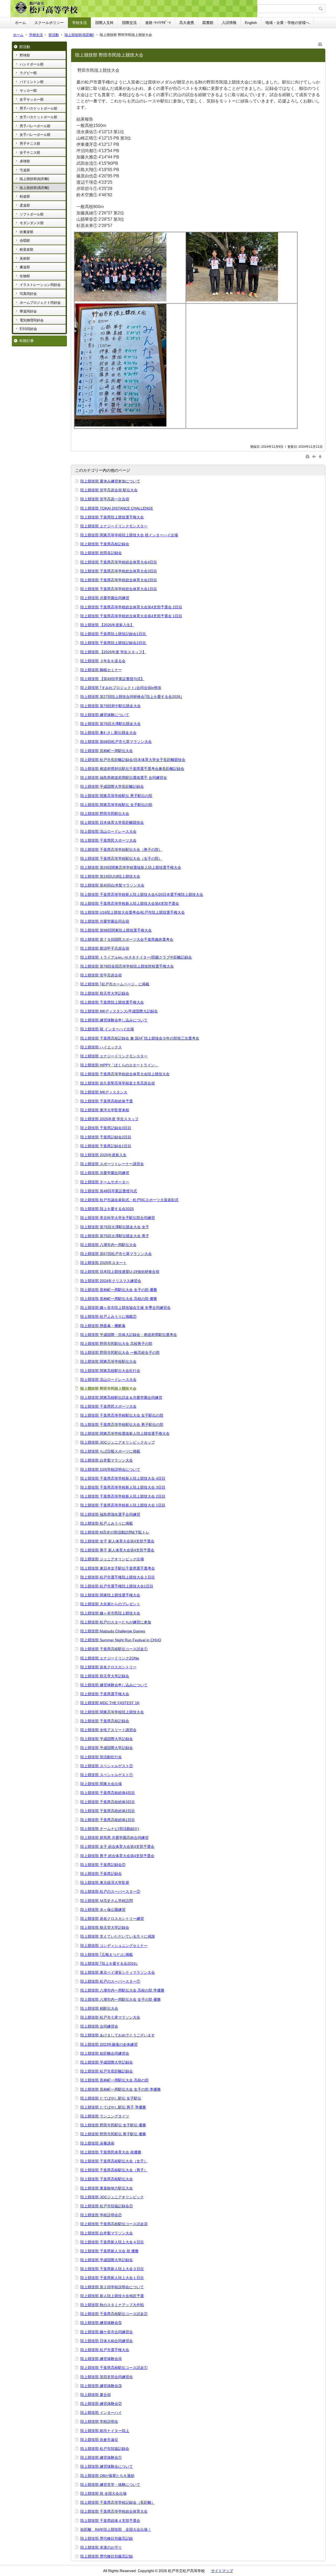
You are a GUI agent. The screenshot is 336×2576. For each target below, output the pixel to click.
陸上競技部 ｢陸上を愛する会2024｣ (109, 1963)
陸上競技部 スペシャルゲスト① (107, 1775)
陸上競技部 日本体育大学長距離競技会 (112, 822)
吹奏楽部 (27, 232)
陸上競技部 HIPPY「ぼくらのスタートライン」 (119, 1065)
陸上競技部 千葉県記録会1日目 (106, 1146)
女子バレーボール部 (35, 135)
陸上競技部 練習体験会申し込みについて (114, 1020)
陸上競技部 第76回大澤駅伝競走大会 (111, 724)
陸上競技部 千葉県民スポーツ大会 (108, 840)
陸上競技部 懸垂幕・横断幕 (103, 1326)
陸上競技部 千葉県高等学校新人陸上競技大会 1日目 (123, 1505)
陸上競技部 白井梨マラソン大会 (107, 1460)
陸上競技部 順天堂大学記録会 (105, 993)
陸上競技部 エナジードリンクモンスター (114, 526)
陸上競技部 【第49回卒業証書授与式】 (112, 679)
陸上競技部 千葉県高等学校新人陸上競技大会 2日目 (123, 1496)
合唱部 (25, 241)
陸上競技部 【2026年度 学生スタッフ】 (113, 652)
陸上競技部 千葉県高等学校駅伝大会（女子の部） (121, 858)
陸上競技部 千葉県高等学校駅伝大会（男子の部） (121, 850)
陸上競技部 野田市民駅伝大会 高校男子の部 (116, 1344)
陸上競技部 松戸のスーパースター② (110, 1891)
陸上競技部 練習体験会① (101, 2457)
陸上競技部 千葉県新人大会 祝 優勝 (109, 2251)
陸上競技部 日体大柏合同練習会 (107, 2341)
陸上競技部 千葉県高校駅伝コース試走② (114, 2314)
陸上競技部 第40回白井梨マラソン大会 (112, 885)
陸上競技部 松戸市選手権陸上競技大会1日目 (117, 1586)
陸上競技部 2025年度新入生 (103, 1155)
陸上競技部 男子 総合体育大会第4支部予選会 (117, 1856)
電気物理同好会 (32, 320)
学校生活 (80, 23)
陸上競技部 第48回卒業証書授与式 (109, 1191)
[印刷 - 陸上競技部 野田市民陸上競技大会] (320, 43)
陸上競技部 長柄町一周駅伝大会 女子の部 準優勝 (120, 2089)
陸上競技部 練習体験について (105, 715)
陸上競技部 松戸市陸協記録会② (107, 2206)
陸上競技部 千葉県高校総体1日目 (108, 1820)
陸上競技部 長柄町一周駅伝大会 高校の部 (114, 2080)
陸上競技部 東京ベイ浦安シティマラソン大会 (118, 1972)
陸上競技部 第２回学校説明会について (112, 2287)
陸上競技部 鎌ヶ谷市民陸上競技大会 (110, 1613)
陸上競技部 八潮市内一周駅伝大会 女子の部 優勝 (120, 1999)
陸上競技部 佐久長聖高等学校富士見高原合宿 (118, 1083)
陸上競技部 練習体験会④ (101, 2359)
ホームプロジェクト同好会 (40, 303)
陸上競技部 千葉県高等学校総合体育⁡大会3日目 (119, 571)
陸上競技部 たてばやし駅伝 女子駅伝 (111, 2098)
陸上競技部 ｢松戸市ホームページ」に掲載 (115, 984)
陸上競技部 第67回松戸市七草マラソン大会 (116, 1254)
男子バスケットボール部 (38, 108)
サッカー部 (28, 91)
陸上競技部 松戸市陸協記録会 (105, 2449)
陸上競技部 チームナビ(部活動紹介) (110, 1829)
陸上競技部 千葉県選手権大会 (105, 1694)
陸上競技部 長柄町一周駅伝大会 (107, 751)
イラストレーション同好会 (40, 285)
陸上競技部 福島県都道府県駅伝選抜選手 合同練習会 (124, 778)
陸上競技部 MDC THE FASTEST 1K (110, 1703)
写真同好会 (28, 294)
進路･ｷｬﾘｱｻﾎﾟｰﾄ (158, 23)
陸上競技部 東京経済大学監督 (105, 1883)
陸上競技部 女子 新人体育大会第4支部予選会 (117, 1541)
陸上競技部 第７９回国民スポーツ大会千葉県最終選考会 (127, 939)
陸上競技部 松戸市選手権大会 (105, 2350)
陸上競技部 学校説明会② (101, 2215)
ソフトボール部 (32, 214)
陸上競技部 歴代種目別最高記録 (107, 2538)
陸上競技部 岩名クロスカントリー (108, 1667)
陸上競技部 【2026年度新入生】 (107, 625)
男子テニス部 (30, 144)
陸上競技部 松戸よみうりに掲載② (108, 1317)
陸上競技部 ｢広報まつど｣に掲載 (107, 1955)
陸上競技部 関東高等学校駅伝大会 (108, 1361)
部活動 (54, 35)
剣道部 (25, 196)
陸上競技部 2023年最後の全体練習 (109, 2044)
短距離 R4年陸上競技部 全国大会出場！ (116, 2529)
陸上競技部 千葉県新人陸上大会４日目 (112, 2242)
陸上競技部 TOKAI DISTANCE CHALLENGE (117, 508)
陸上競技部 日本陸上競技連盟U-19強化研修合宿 (120, 1272)
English (251, 23)
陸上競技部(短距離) (34, 179)
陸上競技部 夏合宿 (96, 2395)
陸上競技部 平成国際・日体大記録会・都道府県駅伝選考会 (129, 1335)
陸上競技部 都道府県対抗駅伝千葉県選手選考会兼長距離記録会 (132, 769)
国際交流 (129, 23)
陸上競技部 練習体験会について (107, 2466)
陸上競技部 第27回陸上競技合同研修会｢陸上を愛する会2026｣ (131, 697)
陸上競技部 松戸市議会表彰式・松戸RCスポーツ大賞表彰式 (129, 1200)
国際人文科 (104, 23)
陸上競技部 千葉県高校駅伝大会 (107, 2179)
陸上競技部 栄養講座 (97, 2143)
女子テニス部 (30, 153)
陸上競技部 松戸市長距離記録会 (107, 2071)
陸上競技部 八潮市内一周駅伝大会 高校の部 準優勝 (122, 1990)
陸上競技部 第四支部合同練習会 (107, 2377)
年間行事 (27, 341)
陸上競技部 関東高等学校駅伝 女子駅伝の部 (116, 805)
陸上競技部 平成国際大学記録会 (107, 1739)
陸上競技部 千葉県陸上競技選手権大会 (112, 517)
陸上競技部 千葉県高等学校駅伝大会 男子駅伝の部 (122, 1425)
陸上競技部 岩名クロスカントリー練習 (112, 1919)
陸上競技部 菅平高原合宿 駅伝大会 (109, 490)
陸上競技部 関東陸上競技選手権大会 (110, 1595)
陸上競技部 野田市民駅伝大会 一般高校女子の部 (120, 1353)
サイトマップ (222, 2571)
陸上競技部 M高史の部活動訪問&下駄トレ (115, 1532)
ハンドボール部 (32, 64)
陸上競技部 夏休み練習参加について (110, 481)
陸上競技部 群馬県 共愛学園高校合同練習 (114, 1838)
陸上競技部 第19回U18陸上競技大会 (110, 876)
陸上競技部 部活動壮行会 (101, 1757)
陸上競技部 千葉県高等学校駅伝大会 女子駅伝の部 (122, 1415)
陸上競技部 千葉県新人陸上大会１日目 (112, 2278)
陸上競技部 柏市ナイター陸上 (105, 2431)
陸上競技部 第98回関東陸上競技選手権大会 (116, 930)
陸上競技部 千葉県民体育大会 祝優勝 (111, 2152)
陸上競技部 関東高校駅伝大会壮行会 (110, 1371)
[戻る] (314, 456)
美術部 (25, 258)
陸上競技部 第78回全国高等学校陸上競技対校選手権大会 (127, 966)
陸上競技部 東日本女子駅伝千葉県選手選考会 (118, 1568)
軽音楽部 (27, 250)
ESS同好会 (28, 329)
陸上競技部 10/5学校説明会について (110, 1469)
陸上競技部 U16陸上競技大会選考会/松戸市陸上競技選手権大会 (133, 912)
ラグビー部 (28, 73)
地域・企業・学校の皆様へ (287, 23)
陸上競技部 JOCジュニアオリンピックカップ (118, 1442)
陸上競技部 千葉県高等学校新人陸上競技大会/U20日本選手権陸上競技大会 (142, 894)
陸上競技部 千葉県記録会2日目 (106, 1137)
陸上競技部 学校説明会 (99, 2421)
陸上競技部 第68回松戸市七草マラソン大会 (116, 742)
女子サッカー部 (32, 99)
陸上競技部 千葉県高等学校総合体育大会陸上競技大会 (125, 1074)
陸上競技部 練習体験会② (101, 2404)
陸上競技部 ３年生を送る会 (103, 661)
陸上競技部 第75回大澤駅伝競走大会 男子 (115, 1236)
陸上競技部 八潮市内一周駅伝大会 (108, 1245)
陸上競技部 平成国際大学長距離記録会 (112, 786)
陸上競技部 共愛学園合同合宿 (105, 921)
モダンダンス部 (32, 223)
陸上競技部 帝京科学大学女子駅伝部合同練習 (118, 1218)
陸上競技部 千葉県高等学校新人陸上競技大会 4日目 (123, 1478)
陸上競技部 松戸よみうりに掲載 (107, 1523)
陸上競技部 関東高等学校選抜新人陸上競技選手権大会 (125, 1433)
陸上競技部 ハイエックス (101, 1047)
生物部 (25, 276)
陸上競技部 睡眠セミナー (101, 670)
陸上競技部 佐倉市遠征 (99, 2440)
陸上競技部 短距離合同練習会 (105, 2053)
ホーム (20, 23)
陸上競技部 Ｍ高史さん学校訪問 (107, 1901)
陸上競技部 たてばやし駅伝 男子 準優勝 (113, 2107)
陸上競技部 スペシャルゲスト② (107, 1766)
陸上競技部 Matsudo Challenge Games (113, 1631)
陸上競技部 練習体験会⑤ (101, 2323)
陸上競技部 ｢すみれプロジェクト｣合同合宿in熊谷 (121, 688)
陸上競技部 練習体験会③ (101, 2386)
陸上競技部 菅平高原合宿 (101, 975)
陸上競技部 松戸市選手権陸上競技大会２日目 (118, 1577)
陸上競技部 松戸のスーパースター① (110, 1981)
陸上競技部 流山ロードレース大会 (108, 831)
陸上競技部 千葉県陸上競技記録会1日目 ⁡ (114, 634)
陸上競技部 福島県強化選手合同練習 (110, 1514)
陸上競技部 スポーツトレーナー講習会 (112, 1164)
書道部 (25, 267)
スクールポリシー (49, 23)
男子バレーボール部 (35, 126)
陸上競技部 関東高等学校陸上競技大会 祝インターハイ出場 (129, 535)
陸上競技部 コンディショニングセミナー (114, 1946)
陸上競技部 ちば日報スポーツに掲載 (110, 1451)
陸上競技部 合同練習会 (99, 2026)
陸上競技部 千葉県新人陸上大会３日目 (112, 2269)
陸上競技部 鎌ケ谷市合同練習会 (107, 2332)
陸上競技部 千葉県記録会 (101, 1874)
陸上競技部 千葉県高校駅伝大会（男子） (114, 2170)
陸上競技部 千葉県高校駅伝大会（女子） (114, 2161)
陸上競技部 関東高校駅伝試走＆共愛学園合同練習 (121, 1397)
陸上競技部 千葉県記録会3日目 (106, 1128)
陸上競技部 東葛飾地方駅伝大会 (107, 2188)
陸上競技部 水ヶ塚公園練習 (103, 1910)
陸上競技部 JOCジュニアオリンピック (112, 2197)
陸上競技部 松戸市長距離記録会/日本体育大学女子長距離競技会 (133, 760)
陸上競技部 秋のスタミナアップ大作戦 (112, 2305)
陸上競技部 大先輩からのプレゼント (110, 1604)
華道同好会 (28, 311)
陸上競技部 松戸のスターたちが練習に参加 (116, 1622)
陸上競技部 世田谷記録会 (101, 553)
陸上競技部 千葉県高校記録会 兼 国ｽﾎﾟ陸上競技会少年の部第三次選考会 (140, 1038)
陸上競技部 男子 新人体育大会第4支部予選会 (117, 1550)
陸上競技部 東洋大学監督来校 (105, 1110)
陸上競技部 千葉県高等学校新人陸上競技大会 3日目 (123, 1487)
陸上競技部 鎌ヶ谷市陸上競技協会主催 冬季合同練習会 (125, 1308)
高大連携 (187, 23)
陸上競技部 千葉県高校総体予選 (107, 1101)
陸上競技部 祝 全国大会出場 (103, 2493)
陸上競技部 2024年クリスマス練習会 (111, 1281)
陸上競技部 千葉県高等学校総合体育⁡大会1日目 (119, 589)
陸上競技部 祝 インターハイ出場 (107, 1029)
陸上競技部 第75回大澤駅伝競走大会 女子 (115, 1227)
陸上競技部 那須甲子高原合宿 (105, 948)
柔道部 (25, 205)
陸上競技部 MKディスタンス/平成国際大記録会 (119, 1011)
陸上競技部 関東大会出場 (101, 1784)
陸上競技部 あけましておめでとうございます (118, 2035)
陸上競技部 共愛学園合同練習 (105, 598)
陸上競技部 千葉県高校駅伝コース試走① (114, 1649)
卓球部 (25, 161)
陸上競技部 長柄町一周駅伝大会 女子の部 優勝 (119, 1290)
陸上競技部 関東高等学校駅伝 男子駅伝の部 (116, 796)
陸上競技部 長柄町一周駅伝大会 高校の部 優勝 (119, 1299)
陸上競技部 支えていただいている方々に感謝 (118, 1936)
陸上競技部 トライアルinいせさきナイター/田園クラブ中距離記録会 (136, 957)
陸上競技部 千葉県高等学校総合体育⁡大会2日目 (119, 580)
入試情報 (229, 23)
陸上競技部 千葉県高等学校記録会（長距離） (118, 2502)
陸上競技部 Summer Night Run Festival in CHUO (121, 1640)
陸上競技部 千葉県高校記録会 (105, 544)
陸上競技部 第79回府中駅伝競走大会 (111, 706)
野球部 (25, 55)
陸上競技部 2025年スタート (103, 1263)
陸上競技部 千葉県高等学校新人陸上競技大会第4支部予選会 (130, 903)
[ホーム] (135, 9)
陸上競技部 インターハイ (101, 2413)
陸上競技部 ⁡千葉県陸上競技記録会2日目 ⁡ (114, 643)
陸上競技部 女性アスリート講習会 (108, 1730)
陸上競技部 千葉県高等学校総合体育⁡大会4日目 (119, 562)
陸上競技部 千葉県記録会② (103, 1865)
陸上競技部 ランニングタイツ (105, 2116)
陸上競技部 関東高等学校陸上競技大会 (112, 1712)
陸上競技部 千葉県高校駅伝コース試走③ (114, 2224)
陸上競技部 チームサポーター (105, 1182)
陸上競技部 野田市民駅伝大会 (105, 814)
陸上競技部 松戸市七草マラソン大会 (110, 2017)
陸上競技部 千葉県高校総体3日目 (108, 1802)
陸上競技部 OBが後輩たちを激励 (107, 2476)
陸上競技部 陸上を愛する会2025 (107, 1209)
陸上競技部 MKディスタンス (104, 1092)
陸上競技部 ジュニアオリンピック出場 (112, 1559)
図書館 (208, 23)
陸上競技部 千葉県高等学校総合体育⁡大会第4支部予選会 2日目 (131, 607)
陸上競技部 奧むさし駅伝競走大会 (108, 733)
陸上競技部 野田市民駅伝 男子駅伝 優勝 (113, 2134)
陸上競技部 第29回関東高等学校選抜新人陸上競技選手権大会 (131, 867)
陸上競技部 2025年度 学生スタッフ (109, 1119)
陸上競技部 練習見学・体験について (110, 2485)
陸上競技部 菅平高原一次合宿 (105, 499)
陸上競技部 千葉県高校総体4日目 (108, 1793)
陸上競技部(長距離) (79, 35)
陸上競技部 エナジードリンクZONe (110, 1658)
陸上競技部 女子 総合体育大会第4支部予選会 (117, 1847)
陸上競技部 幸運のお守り (101, 2547)
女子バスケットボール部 (38, 117)
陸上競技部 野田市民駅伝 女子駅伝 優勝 (113, 2125)
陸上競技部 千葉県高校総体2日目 (108, 1811)
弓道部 (25, 170)
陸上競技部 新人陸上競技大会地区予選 (112, 2296)
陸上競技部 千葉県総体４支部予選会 (110, 2521)
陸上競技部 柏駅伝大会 (99, 2008)
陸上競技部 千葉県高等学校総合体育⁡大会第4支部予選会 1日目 (131, 616)
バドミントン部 (32, 82)
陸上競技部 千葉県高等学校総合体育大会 (114, 2511)
